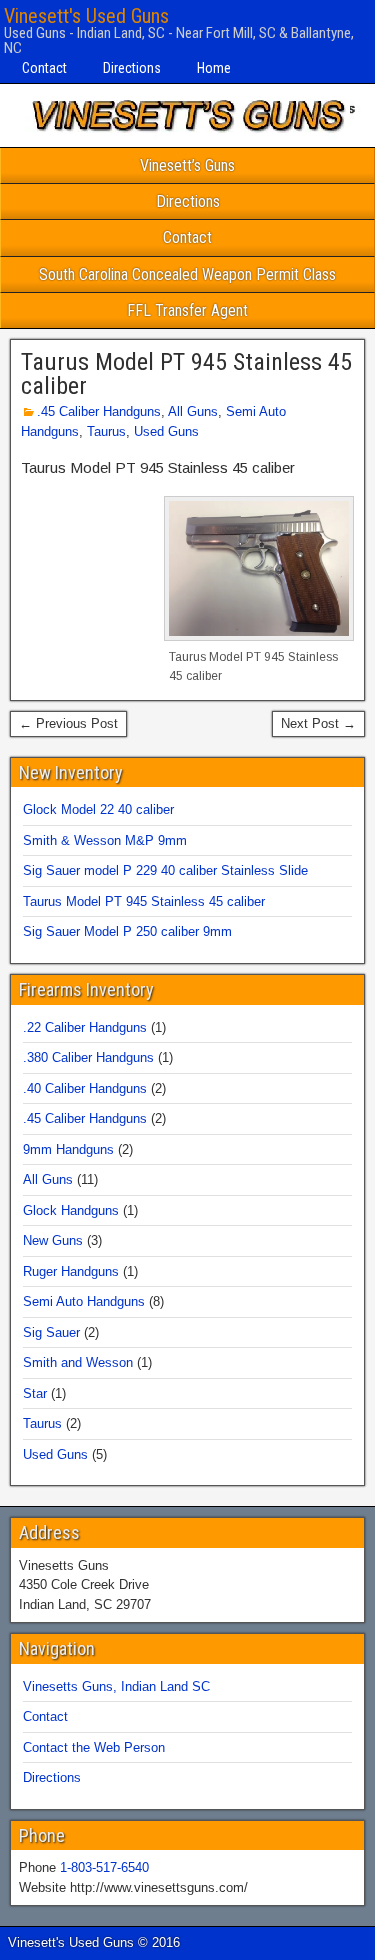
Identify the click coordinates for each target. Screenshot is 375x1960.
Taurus (106, 431)
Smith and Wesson (78, 1362)
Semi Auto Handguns (84, 1301)
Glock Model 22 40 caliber (98, 809)
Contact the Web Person (94, 1747)
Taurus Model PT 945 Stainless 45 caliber (186, 374)
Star (35, 1393)
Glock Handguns (71, 1210)
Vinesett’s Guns (187, 165)
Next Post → (318, 723)
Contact (44, 68)
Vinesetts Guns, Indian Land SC (116, 1686)
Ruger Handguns (71, 1271)
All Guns (193, 411)
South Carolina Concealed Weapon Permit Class (187, 274)
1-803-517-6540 (104, 1867)
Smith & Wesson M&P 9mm (105, 840)
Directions (132, 68)
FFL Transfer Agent (187, 310)
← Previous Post (68, 723)
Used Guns (166, 431)
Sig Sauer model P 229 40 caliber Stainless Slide (165, 870)
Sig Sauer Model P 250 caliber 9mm (127, 931)
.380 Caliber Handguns (88, 1057)
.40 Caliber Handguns (85, 1088)
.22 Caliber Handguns (85, 1027)
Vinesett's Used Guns (86, 16)
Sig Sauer (51, 1332)
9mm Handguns (68, 1149)
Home (214, 68)
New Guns (53, 1240)
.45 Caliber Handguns (99, 411)
